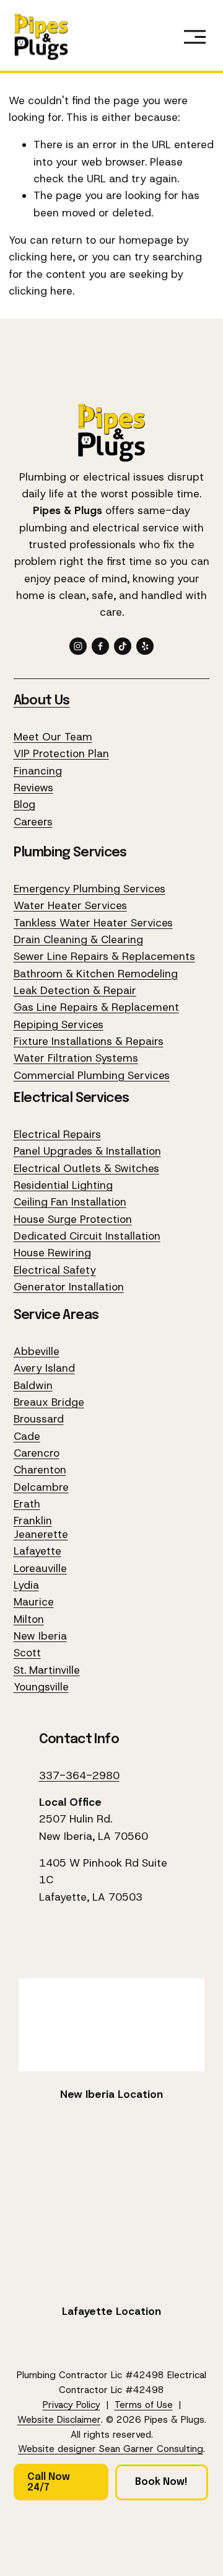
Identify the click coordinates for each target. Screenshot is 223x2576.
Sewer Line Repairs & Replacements (104, 956)
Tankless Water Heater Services (93, 923)
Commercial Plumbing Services (92, 1075)
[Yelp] (145, 646)
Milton (29, 1619)
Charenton (40, 1470)
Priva (53, 2405)
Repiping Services (59, 1024)
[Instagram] (78, 646)
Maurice (34, 1602)
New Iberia (40, 1636)
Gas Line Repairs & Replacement (96, 1007)
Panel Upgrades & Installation (87, 1151)
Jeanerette (41, 1534)
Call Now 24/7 (49, 2482)
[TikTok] (123, 646)
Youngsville (41, 1687)
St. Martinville (47, 1670)
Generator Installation (69, 1287)
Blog (24, 804)
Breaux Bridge (49, 1402)
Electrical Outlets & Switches (86, 1168)
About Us (42, 701)
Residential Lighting (63, 1185)
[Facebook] (100, 646)
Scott (27, 1653)
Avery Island (44, 1368)
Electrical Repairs (57, 1134)
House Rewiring (52, 1253)
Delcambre (41, 1487)
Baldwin (33, 1385)
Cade (27, 1436)
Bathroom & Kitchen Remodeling (96, 974)
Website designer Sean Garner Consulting (111, 2449)
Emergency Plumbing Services (90, 889)
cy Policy (82, 2405)
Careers (33, 822)
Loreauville (40, 1568)
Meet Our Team (53, 737)
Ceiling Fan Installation (70, 1202)
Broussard (39, 1419)
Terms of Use (144, 2405)
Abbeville (37, 1351)
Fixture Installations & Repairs (89, 1041)
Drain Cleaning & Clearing (78, 939)
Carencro (37, 1453)
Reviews (33, 788)
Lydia (26, 1585)
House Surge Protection (73, 1219)
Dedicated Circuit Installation (87, 1236)
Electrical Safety (55, 1270)
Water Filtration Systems (76, 1058)
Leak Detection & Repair (75, 990)
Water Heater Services (70, 905)
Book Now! (161, 2482)
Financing (38, 771)
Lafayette (37, 1551)
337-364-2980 (79, 1775)
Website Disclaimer (59, 2420)
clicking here (41, 257)
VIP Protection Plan (61, 753)
